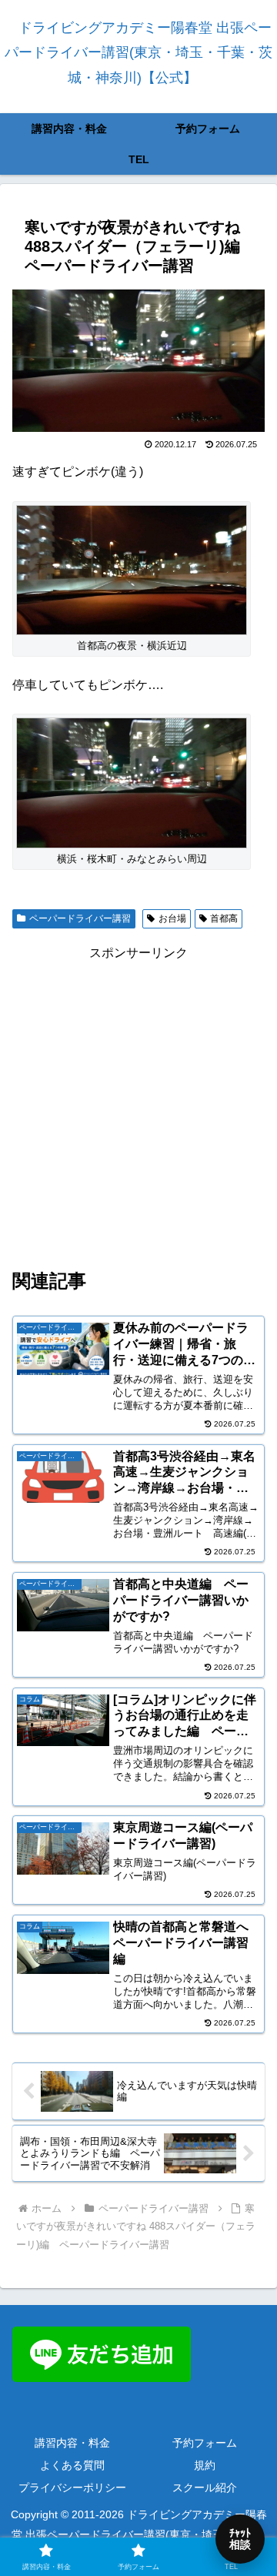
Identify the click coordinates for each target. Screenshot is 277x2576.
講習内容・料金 (72, 2443)
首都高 (224, 918)
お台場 (172, 918)
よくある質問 (72, 2465)
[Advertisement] (138, 1103)
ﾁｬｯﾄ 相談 (240, 2539)
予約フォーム (205, 2443)
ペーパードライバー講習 (80, 918)
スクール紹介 (205, 2487)
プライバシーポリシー (72, 2487)
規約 (205, 2465)
